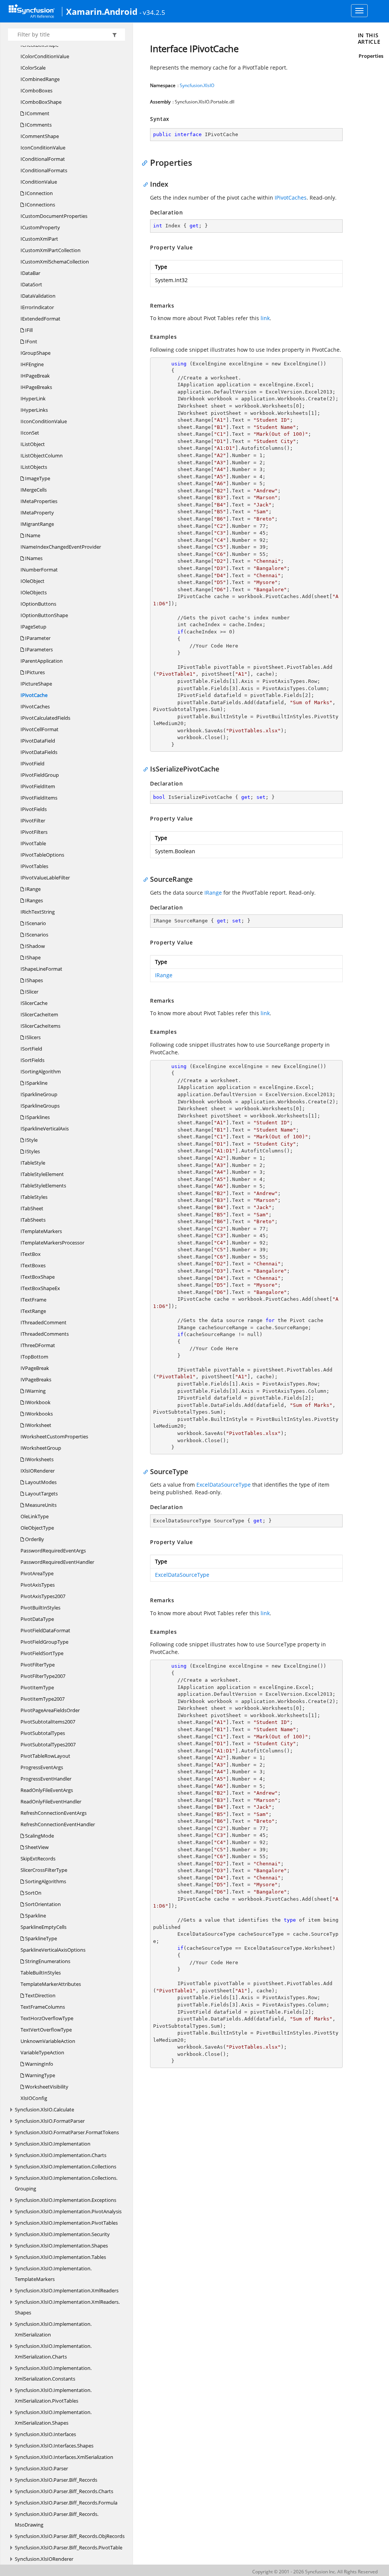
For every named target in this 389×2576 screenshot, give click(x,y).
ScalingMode (39, 1836)
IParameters (38, 649)
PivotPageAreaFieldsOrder (50, 1710)
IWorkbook (37, 1402)
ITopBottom (34, 1357)
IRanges (33, 900)
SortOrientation (42, 1904)
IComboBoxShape (41, 102)
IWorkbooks (38, 1414)
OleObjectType (37, 1528)
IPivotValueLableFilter (45, 878)
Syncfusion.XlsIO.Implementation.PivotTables (66, 2223)
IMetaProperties (39, 501)
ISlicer (31, 992)
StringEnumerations (47, 1961)
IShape (32, 957)
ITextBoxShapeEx (40, 1288)
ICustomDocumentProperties (54, 216)
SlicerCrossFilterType (44, 1870)
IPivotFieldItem (38, 786)
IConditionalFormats (44, 170)
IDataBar (30, 273)
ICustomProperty (40, 227)
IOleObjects (34, 592)
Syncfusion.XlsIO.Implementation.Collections (66, 2167)
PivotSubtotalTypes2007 (48, 1744)
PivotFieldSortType (42, 1653)
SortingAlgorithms (45, 1881)
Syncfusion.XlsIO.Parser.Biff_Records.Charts (64, 2491)
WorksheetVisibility (46, 2087)
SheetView (36, 1847)
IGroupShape (36, 353)
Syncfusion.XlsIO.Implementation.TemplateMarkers (53, 2274)
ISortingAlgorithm (41, 1071)
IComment (37, 113)
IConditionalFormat (43, 159)
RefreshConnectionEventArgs (54, 1813)
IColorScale (33, 68)
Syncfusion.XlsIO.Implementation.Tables (60, 2257)
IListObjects (34, 467)
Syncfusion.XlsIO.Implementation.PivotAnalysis (68, 2211)
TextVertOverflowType (46, 2030)
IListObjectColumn (42, 456)
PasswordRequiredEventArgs (53, 1551)
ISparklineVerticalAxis (45, 1128)
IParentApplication (42, 661)
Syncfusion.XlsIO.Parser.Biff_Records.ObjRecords (70, 2536)
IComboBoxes (36, 90)
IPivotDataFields (39, 752)
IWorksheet (38, 1425)
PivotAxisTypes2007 (43, 1596)
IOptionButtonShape (44, 615)
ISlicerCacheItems (40, 1026)
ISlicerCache (34, 1003)
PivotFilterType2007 (43, 1676)
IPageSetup (33, 627)
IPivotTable (33, 843)
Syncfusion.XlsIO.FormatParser (50, 2121)
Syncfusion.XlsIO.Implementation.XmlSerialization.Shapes (53, 2417)
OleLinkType (35, 1516)
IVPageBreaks (36, 1379)
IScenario (35, 923)
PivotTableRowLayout (45, 1756)
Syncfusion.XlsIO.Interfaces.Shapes (54, 2446)
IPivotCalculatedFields (45, 718)
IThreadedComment (43, 1322)
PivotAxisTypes (38, 1585)
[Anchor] (146, 162)
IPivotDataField (38, 741)
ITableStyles (34, 1197)
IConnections (40, 205)
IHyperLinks (34, 410)
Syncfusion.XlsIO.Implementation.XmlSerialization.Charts (53, 2351)
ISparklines (37, 1117)
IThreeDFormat (38, 1345)
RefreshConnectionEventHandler (58, 1824)
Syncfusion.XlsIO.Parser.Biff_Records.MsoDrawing (57, 2519)
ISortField (31, 1049)
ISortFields (32, 1060)
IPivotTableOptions (42, 855)
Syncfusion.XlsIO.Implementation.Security (62, 2234)
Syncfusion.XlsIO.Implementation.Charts (61, 2155)
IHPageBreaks (36, 387)
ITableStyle (33, 1163)
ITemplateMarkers (41, 1231)
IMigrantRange (37, 524)
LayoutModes (40, 1482)
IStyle (31, 1140)
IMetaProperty (37, 513)
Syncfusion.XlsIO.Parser (41, 2468)
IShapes (33, 980)
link (265, 318)
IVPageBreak (35, 1368)
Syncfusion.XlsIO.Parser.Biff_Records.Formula (66, 2503)
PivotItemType (37, 1687)
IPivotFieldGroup (40, 775)
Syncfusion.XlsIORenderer (44, 2559)
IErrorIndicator (37, 307)
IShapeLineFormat (41, 969)
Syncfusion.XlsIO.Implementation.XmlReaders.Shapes (67, 2307)
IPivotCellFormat (40, 729)
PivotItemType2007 (43, 1699)
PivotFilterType (38, 1665)
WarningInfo (39, 2064)
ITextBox (31, 1254)
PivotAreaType (37, 1573)
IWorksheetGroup (41, 1448)
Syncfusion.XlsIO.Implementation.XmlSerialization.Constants (53, 2373)
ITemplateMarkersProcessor (52, 1243)
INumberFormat (39, 570)
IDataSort (31, 284)
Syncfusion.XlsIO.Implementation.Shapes (61, 2246)
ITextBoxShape (38, 1277)
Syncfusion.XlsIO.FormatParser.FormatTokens (67, 2132)
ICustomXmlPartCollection (51, 250)
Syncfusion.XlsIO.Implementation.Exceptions (66, 2200)
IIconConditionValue (44, 421)
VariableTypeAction (42, 2052)
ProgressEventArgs (42, 1767)
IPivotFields (34, 809)
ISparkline (36, 1083)
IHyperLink (33, 398)
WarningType (40, 2075)
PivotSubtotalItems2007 (48, 1722)
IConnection (38, 193)
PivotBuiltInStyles (40, 1608)
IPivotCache (34, 695)
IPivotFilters (34, 832)
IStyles (32, 1151)
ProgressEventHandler (46, 1779)
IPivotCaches (35, 706)
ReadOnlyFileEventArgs (47, 1790)
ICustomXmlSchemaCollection (55, 262)
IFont (31, 341)
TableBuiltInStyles (41, 1973)
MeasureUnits (40, 1505)
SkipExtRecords (38, 1859)
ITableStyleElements (43, 1186)
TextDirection (40, 1995)
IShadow (34, 946)
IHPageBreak (35, 376)
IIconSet (30, 433)
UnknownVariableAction (48, 2041)
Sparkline (35, 1916)
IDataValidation (38, 296)
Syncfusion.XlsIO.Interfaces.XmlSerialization (64, 2457)
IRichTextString (38, 912)
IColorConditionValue (45, 56)
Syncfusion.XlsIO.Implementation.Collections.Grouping (66, 2183)
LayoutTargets (41, 1494)
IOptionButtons (38, 604)
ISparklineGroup (39, 1094)
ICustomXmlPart (39, 239)
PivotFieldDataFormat (45, 1630)
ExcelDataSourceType (224, 1485)
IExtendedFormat (40, 319)
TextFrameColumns (43, 2007)
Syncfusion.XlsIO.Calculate (44, 2109)
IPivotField (32, 763)
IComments (38, 125)
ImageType (37, 478)
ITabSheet (32, 1208)
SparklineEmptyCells (43, 1927)
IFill (28, 330)
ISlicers (32, 1037)
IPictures (34, 672)
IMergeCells (34, 490)
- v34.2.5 (152, 12)
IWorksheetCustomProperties (54, 1436)
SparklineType (40, 1938)
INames (33, 558)
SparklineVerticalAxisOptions (53, 1950)
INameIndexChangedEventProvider (61, 547)
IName (32, 535)
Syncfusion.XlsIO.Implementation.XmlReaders (67, 2290)
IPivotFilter (33, 821)
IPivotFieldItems (39, 798)
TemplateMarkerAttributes (51, 1984)
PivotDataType (37, 1619)
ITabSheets (33, 1220)
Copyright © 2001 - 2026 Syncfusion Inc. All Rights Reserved (315, 2572)
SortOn (33, 1893)
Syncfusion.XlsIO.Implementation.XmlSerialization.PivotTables (53, 2395)
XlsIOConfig (34, 2098)
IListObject (33, 444)
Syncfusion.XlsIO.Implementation (53, 2144)
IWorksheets (39, 1459)
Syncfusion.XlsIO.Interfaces (45, 2434)
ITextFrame (33, 1300)
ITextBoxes (33, 1265)
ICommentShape (40, 136)
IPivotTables (34, 866)
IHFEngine (32, 364)
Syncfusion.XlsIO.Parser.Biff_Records (56, 2480)
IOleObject (32, 581)
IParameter (37, 638)
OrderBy (34, 1539)
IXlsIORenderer (38, 1471)
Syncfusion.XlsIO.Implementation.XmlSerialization (53, 2329)
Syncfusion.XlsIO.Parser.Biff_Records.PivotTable (69, 2547)
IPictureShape (36, 684)
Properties (371, 56)
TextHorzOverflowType (47, 2018)
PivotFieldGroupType (44, 1642)
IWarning (35, 1391)
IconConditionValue (43, 148)
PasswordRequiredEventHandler (57, 1562)
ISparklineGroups (40, 1106)
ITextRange (33, 1311)
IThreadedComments (45, 1334)
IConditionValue (39, 182)
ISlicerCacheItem (39, 1014)
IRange (32, 889)
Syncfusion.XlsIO (197, 85)
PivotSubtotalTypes (43, 1733)
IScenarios (36, 935)
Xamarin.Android (102, 11)
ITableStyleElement (42, 1174)
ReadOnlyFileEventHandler (51, 1801)
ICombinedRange (40, 79)
